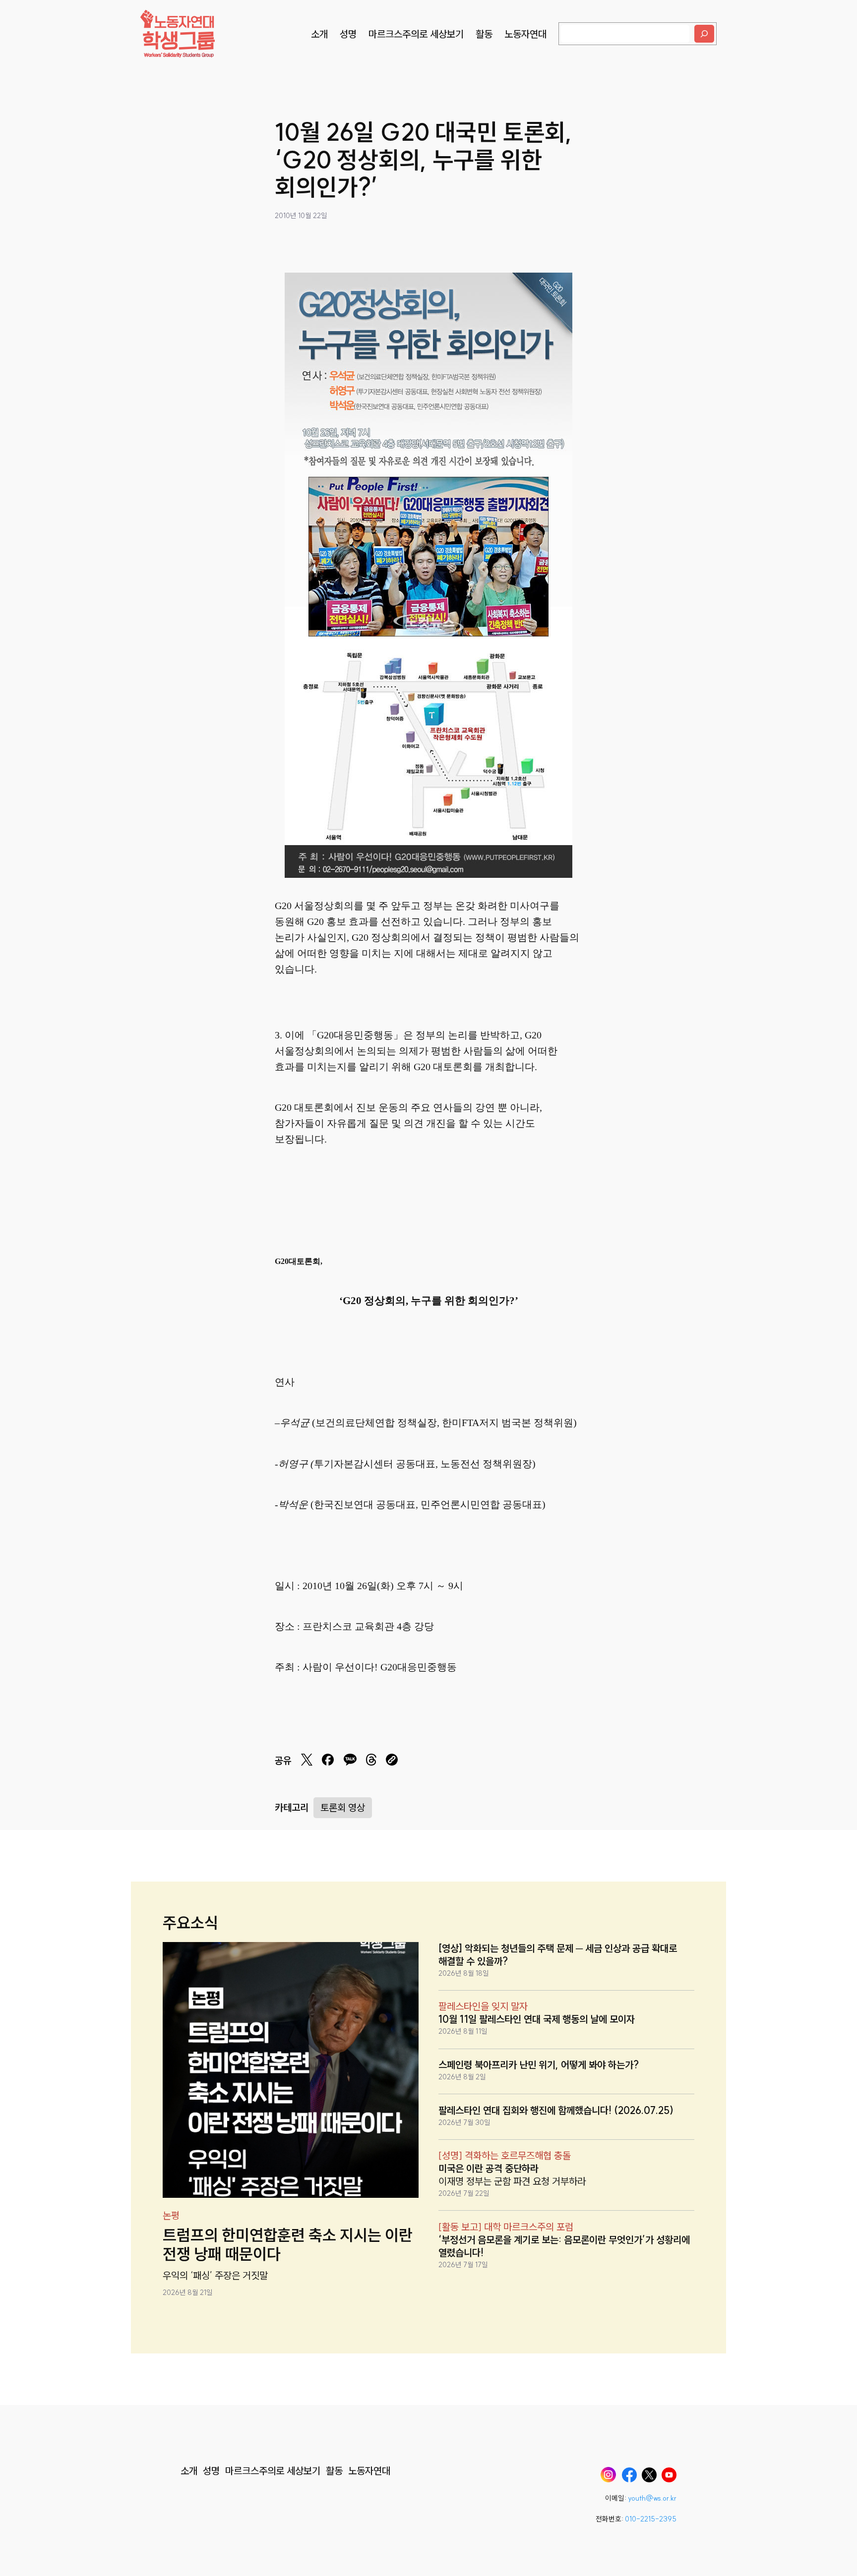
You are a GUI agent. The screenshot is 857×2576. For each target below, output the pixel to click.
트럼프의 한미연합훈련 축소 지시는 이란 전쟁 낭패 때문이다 (288, 2245)
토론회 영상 (343, 1807)
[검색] (704, 34)
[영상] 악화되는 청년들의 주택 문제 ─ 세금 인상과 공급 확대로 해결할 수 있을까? (558, 1955)
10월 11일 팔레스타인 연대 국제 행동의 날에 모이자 (537, 2019)
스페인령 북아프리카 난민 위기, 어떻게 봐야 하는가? (539, 2065)
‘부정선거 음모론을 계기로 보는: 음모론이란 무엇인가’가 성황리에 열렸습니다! (564, 2246)
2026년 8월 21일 (188, 2292)
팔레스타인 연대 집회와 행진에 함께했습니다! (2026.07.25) (556, 2110)
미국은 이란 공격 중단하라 (489, 2168)
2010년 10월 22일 (301, 216)
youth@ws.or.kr (652, 2498)
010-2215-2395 (651, 2519)
